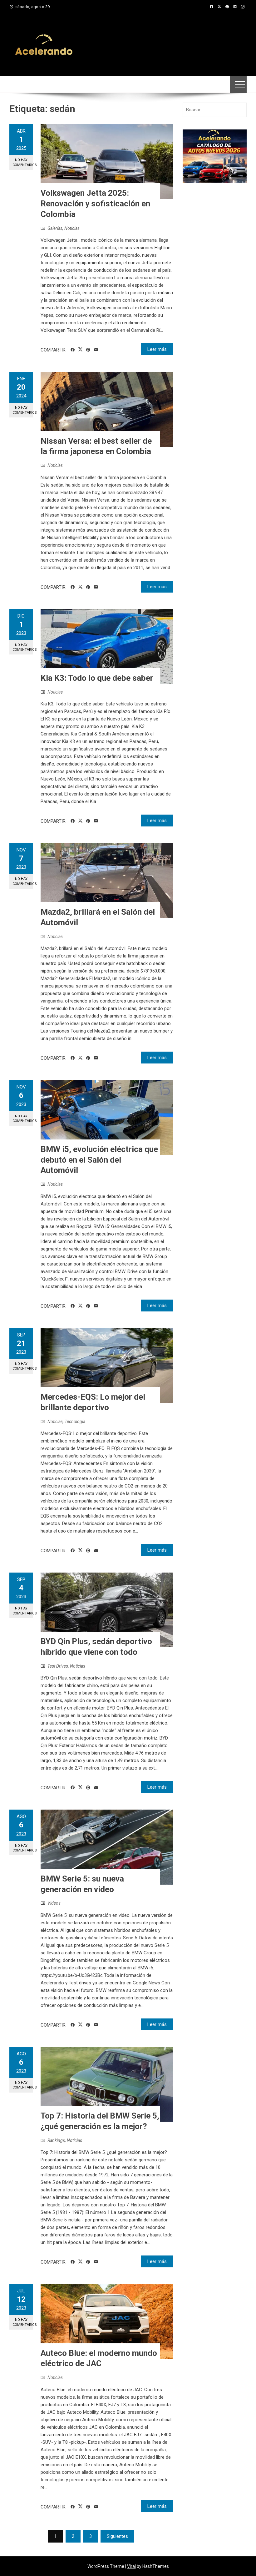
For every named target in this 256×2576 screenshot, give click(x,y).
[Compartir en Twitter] (80, 350)
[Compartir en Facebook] (73, 350)
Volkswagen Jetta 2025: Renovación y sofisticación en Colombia (95, 204)
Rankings (56, 2140)
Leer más (157, 349)
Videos (54, 1903)
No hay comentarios (23, 162)
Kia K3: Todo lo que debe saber (97, 678)
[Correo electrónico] (96, 350)
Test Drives (58, 1666)
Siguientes (117, 2536)
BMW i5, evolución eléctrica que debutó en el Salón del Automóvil (99, 1160)
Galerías (55, 228)
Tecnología (75, 1422)
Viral (131, 2566)
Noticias (72, 228)
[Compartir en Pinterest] (88, 350)
